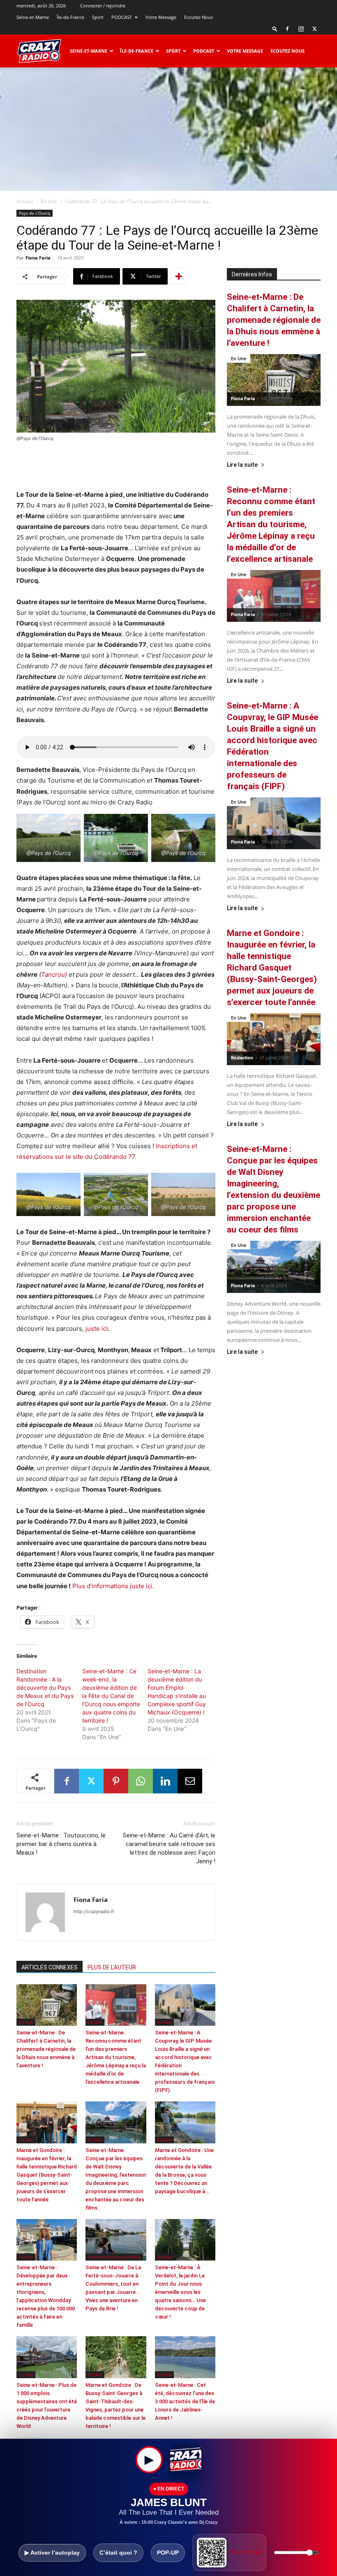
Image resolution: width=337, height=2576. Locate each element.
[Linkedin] (165, 1781)
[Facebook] (287, 29)
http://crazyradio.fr (94, 1911)
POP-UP (168, 2553)
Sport (98, 17)
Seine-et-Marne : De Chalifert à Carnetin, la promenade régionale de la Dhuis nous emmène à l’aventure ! (46, 2049)
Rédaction (242, 1058)
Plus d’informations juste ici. (113, 1586)
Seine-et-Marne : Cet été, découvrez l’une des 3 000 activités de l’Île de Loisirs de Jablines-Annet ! (185, 2401)
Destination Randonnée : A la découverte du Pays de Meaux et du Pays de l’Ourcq (45, 1688)
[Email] (190, 1781)
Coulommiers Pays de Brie (114, 2257)
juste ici (96, 1329)
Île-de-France (70, 17)
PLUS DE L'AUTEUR (112, 1967)
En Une (49, 201)
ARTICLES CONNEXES (50, 1967)
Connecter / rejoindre (103, 6)
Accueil (25, 201)
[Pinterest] (116, 1781)
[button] (275, 29)
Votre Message (161, 17)
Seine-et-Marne (33, 17)
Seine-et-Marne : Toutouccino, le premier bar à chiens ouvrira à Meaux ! (61, 1844)
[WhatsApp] (141, 1781)
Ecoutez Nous (199, 17)
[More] (179, 276)
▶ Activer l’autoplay (52, 2553)
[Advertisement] (168, 129)
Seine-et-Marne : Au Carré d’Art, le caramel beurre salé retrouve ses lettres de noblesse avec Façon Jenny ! (169, 1848)
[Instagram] (301, 29)
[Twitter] (314, 29)
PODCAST (122, 17)
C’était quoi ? (118, 2553)
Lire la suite (242, 465)
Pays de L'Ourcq (35, 213)
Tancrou (53, 974)
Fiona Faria (38, 258)
